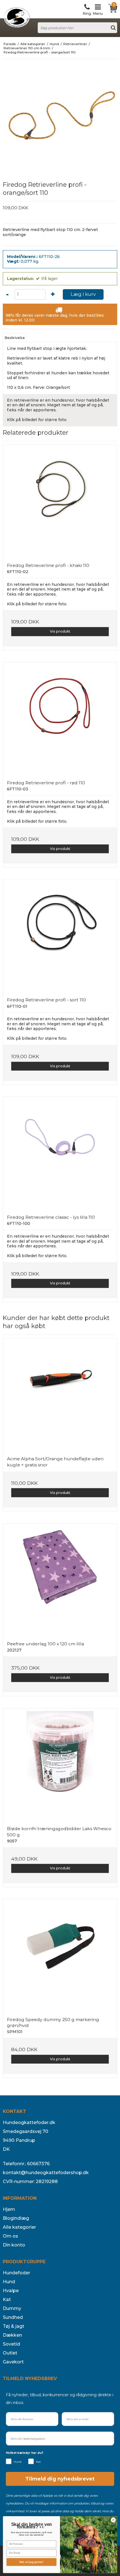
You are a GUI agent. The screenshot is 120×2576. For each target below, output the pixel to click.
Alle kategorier (19, 2227)
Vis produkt (60, 631)
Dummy (12, 2308)
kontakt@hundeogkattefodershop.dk (46, 2173)
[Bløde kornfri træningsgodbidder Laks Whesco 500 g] (60, 1765)
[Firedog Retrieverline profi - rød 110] (60, 719)
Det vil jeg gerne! (31, 2562)
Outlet (10, 2353)
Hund (9, 2282)
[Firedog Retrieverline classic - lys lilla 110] (60, 1154)
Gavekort (13, 2362)
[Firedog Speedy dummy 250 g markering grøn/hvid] (60, 1956)
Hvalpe (11, 2291)
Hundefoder (16, 2273)
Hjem (9, 2209)
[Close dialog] (113, 2520)
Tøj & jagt (14, 2326)
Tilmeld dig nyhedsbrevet (60, 2479)
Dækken (12, 2335)
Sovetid (11, 2344)
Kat (7, 2300)
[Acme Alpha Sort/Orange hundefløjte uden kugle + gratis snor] (60, 1395)
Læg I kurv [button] (83, 294)
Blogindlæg (16, 2218)
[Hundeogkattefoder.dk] (17, 18)
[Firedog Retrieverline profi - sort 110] (60, 936)
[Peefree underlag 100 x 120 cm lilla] (60, 1580)
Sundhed (13, 2317)
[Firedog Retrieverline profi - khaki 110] (60, 502)
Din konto (14, 2245)
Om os (10, 2236)
